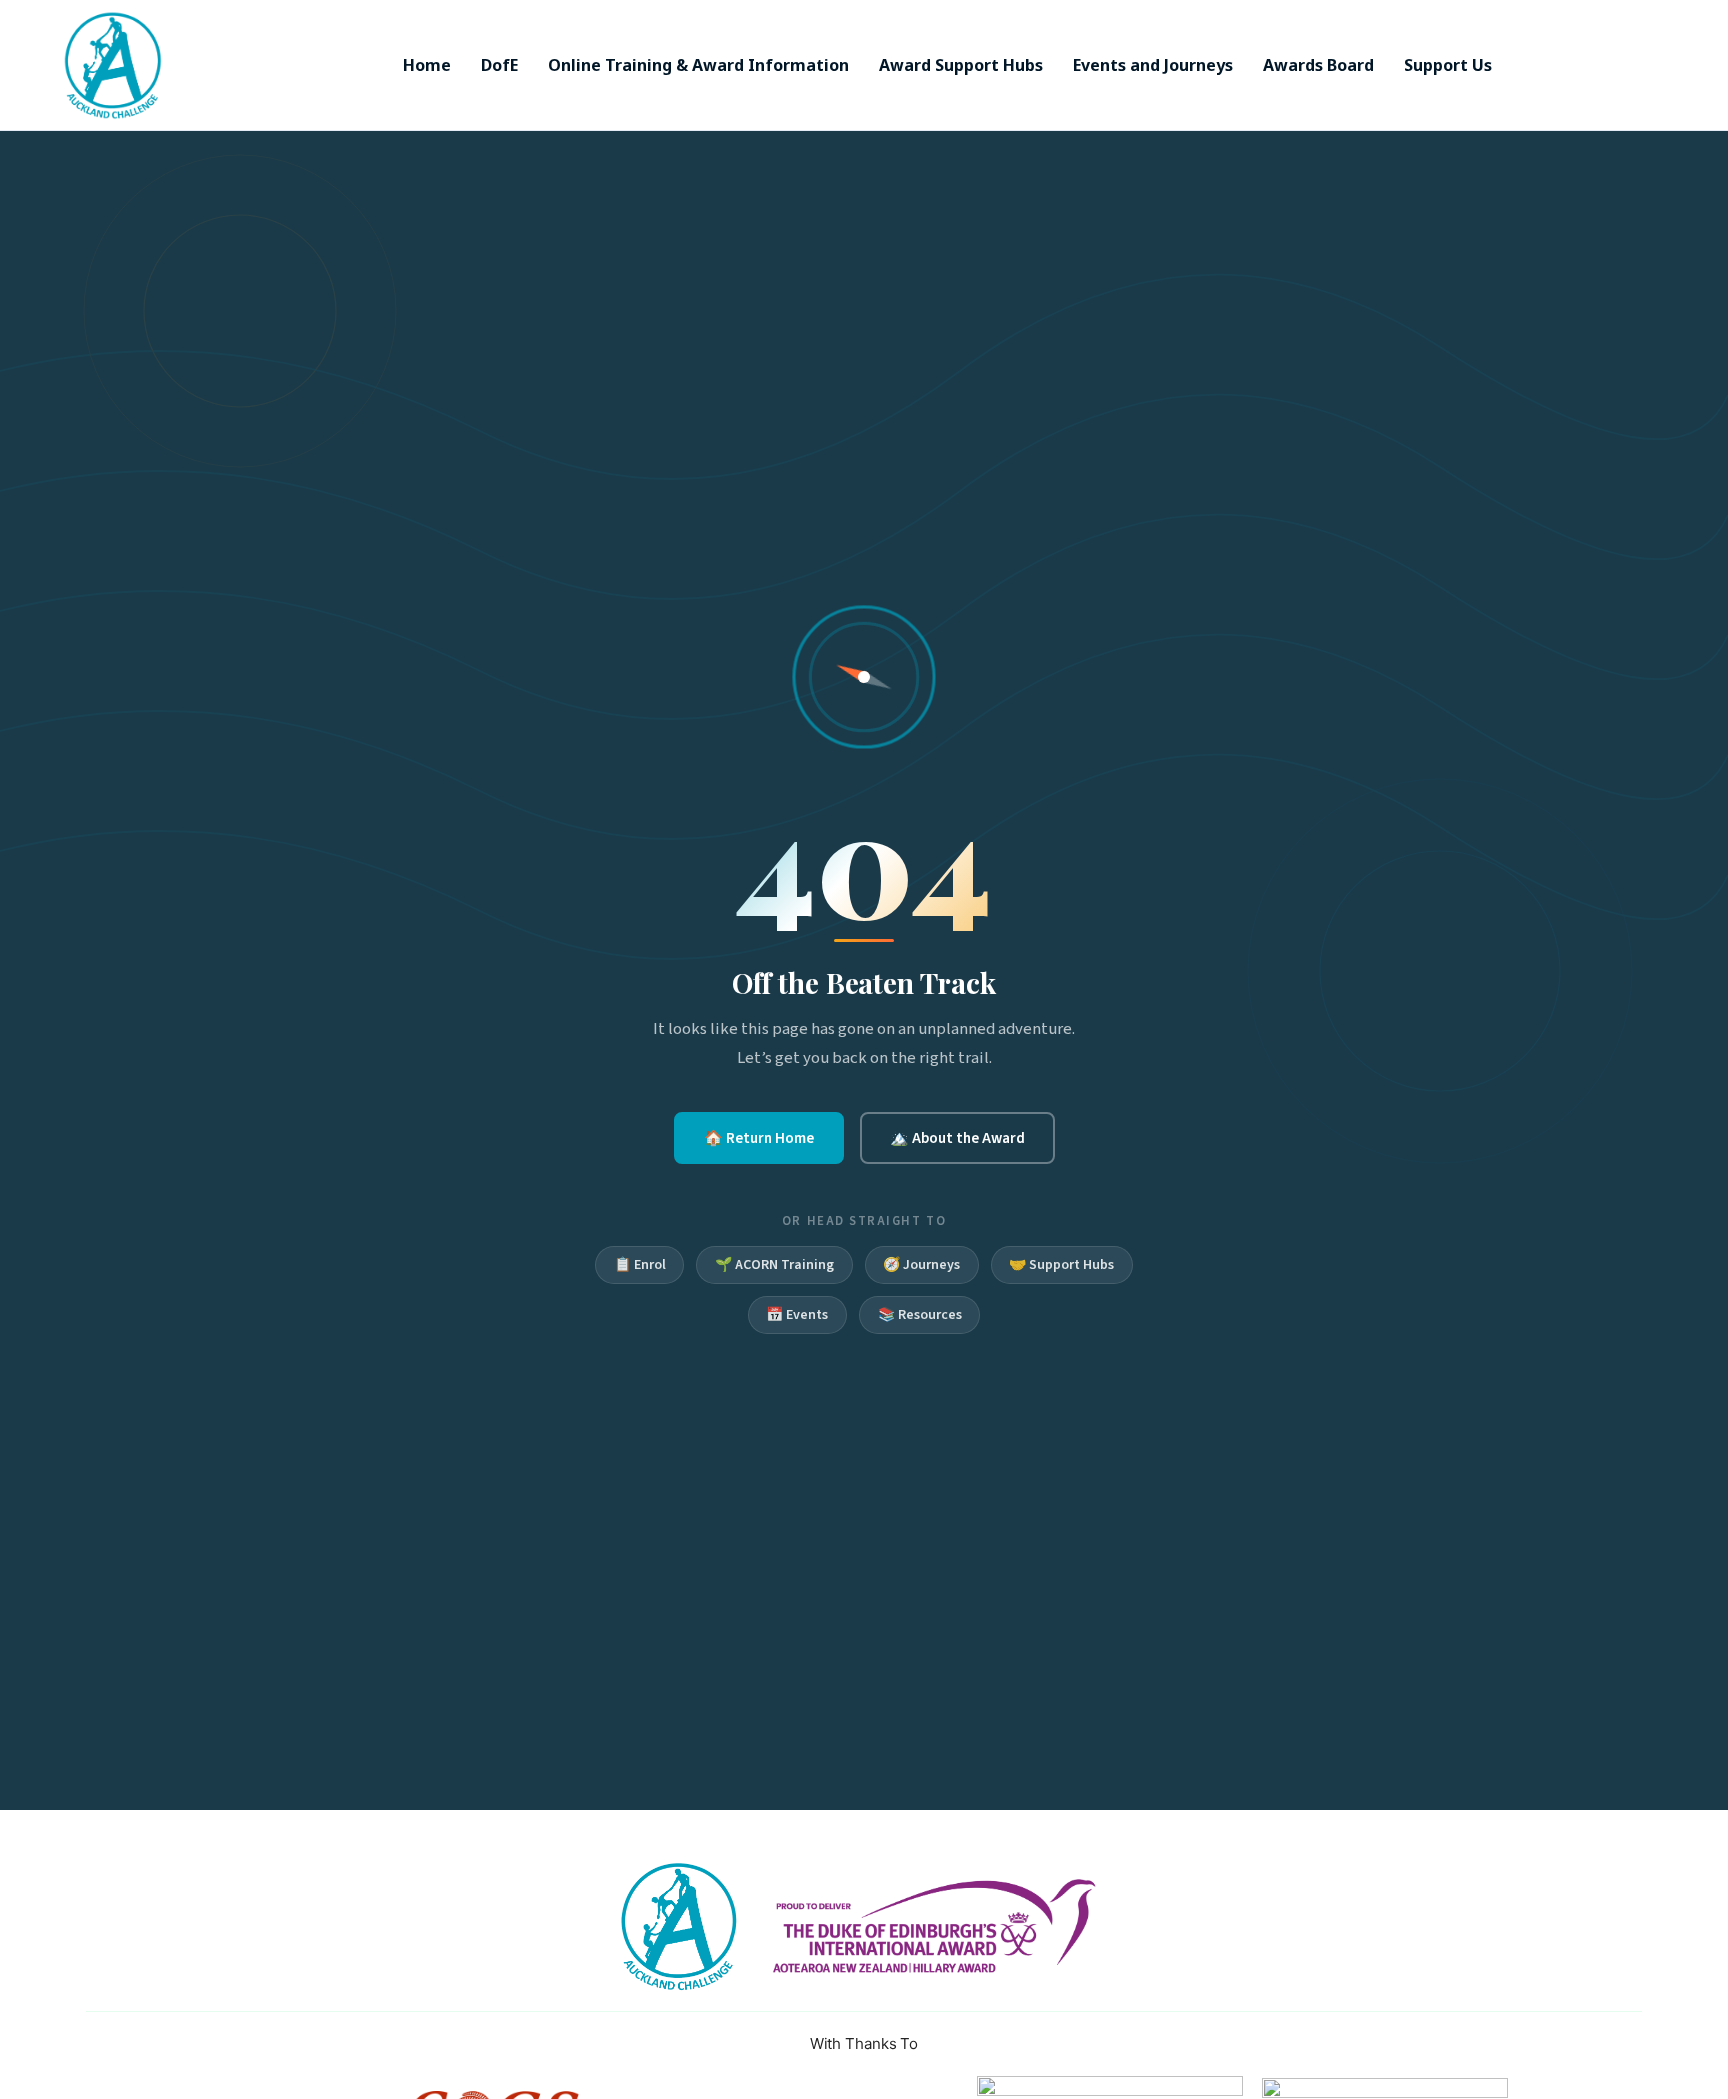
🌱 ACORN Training (774, 1265)
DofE (499, 65)
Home (427, 65)
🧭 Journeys (921, 1265)
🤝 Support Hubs (1061, 1265)
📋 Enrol (640, 1265)
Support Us (1448, 65)
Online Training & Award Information (698, 65)
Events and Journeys (1153, 65)
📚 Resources (920, 1315)
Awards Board (1318, 65)
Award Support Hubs (961, 65)
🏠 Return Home (759, 1138)
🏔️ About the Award (957, 1138)
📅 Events (797, 1315)
